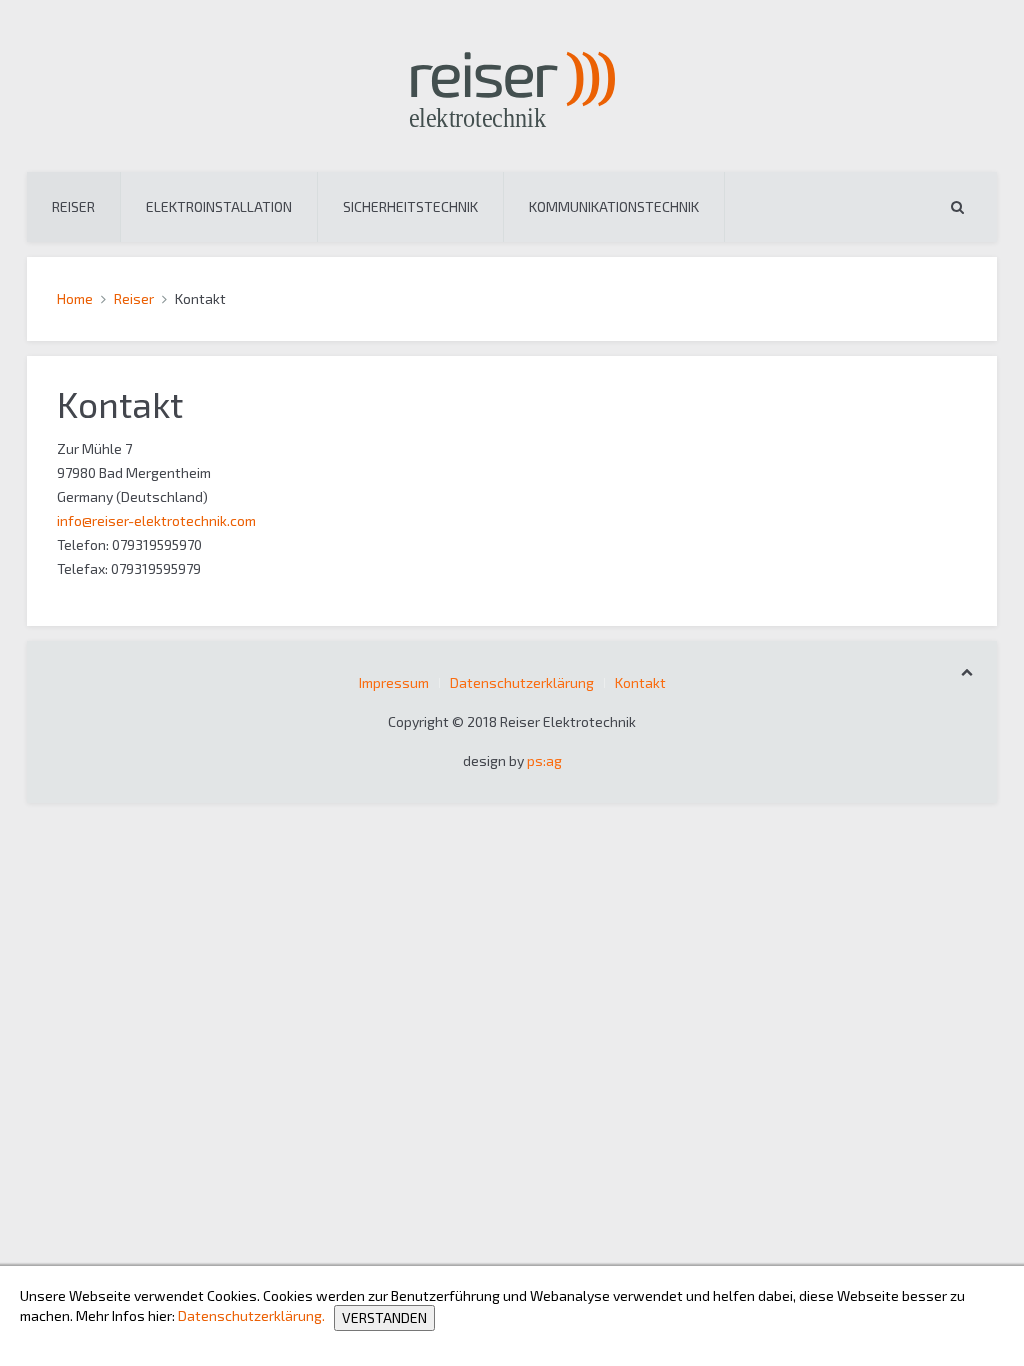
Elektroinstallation (219, 206)
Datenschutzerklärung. (251, 1316)
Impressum (394, 682)
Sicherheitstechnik (410, 206)
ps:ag (544, 760)
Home (75, 298)
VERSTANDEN (384, 1317)
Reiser (73, 206)
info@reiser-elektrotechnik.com (156, 520)
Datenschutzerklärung (522, 682)
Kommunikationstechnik (614, 206)
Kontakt (640, 682)
